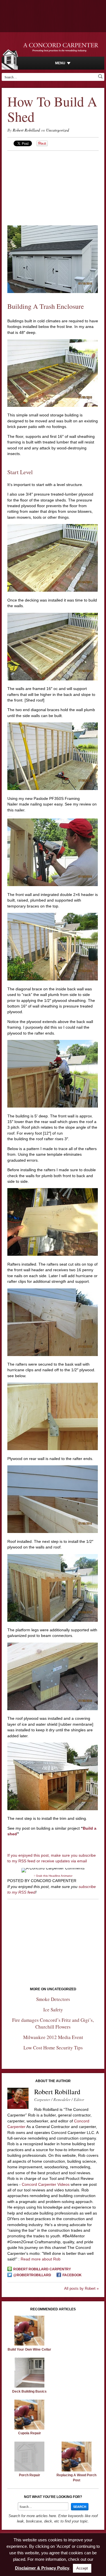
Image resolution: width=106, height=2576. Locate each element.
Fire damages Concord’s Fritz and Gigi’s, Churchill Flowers (53, 2023)
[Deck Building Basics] (29, 2386)
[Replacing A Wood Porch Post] (77, 2470)
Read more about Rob (41, 2259)
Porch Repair (30, 2475)
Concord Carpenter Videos (46, 2184)
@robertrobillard (32, 2275)
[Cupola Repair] (29, 2428)
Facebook (72, 2275)
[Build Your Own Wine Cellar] (29, 2344)
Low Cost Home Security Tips (53, 2048)
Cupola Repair (30, 2433)
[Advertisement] (53, 186)
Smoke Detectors (53, 1999)
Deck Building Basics (29, 2391)
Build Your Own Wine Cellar (29, 2349)
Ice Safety (53, 2010)
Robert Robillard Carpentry (42, 2269)
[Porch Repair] (29, 2470)
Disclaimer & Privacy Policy (42, 2568)
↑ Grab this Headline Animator (53, 1876)
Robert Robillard (26, 130)
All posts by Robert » (81, 2288)
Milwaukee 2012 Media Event (53, 2037)
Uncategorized (58, 130)
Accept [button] (82, 2568)
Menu (60, 63)
